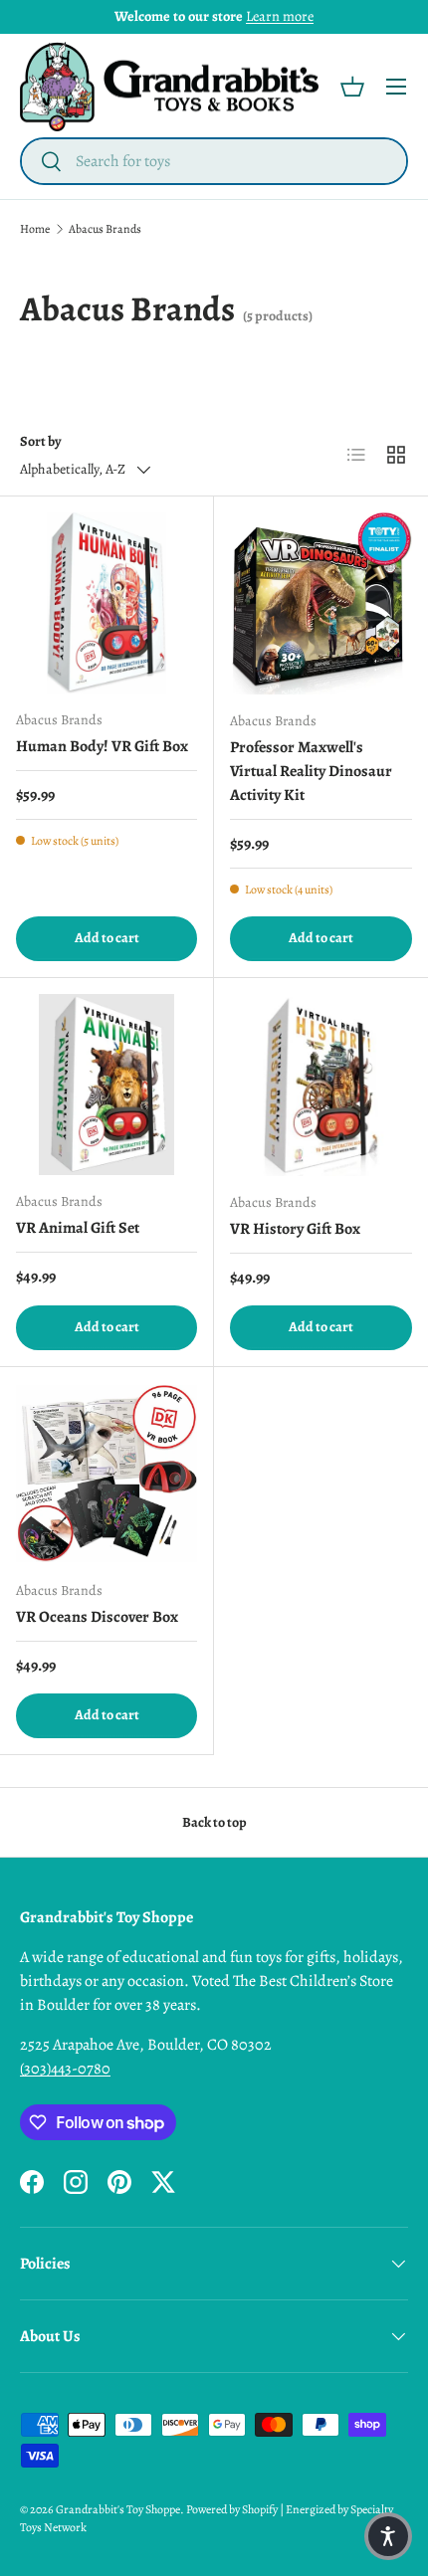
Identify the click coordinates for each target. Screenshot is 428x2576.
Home (35, 229)
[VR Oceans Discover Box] (107, 1474)
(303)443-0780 (65, 2069)
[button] (352, 87)
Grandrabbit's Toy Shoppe (118, 2509)
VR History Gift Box (295, 1229)
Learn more (280, 16)
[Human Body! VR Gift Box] (107, 603)
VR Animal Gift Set (78, 1228)
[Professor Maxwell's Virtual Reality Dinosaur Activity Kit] (321, 603)
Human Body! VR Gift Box (102, 746)
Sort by (41, 441)
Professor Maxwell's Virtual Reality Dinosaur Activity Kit (311, 771)
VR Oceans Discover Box (97, 1617)
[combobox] (214, 161)
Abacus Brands (105, 229)
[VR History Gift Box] (321, 1085)
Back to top (214, 1822)
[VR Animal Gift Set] (107, 1085)
